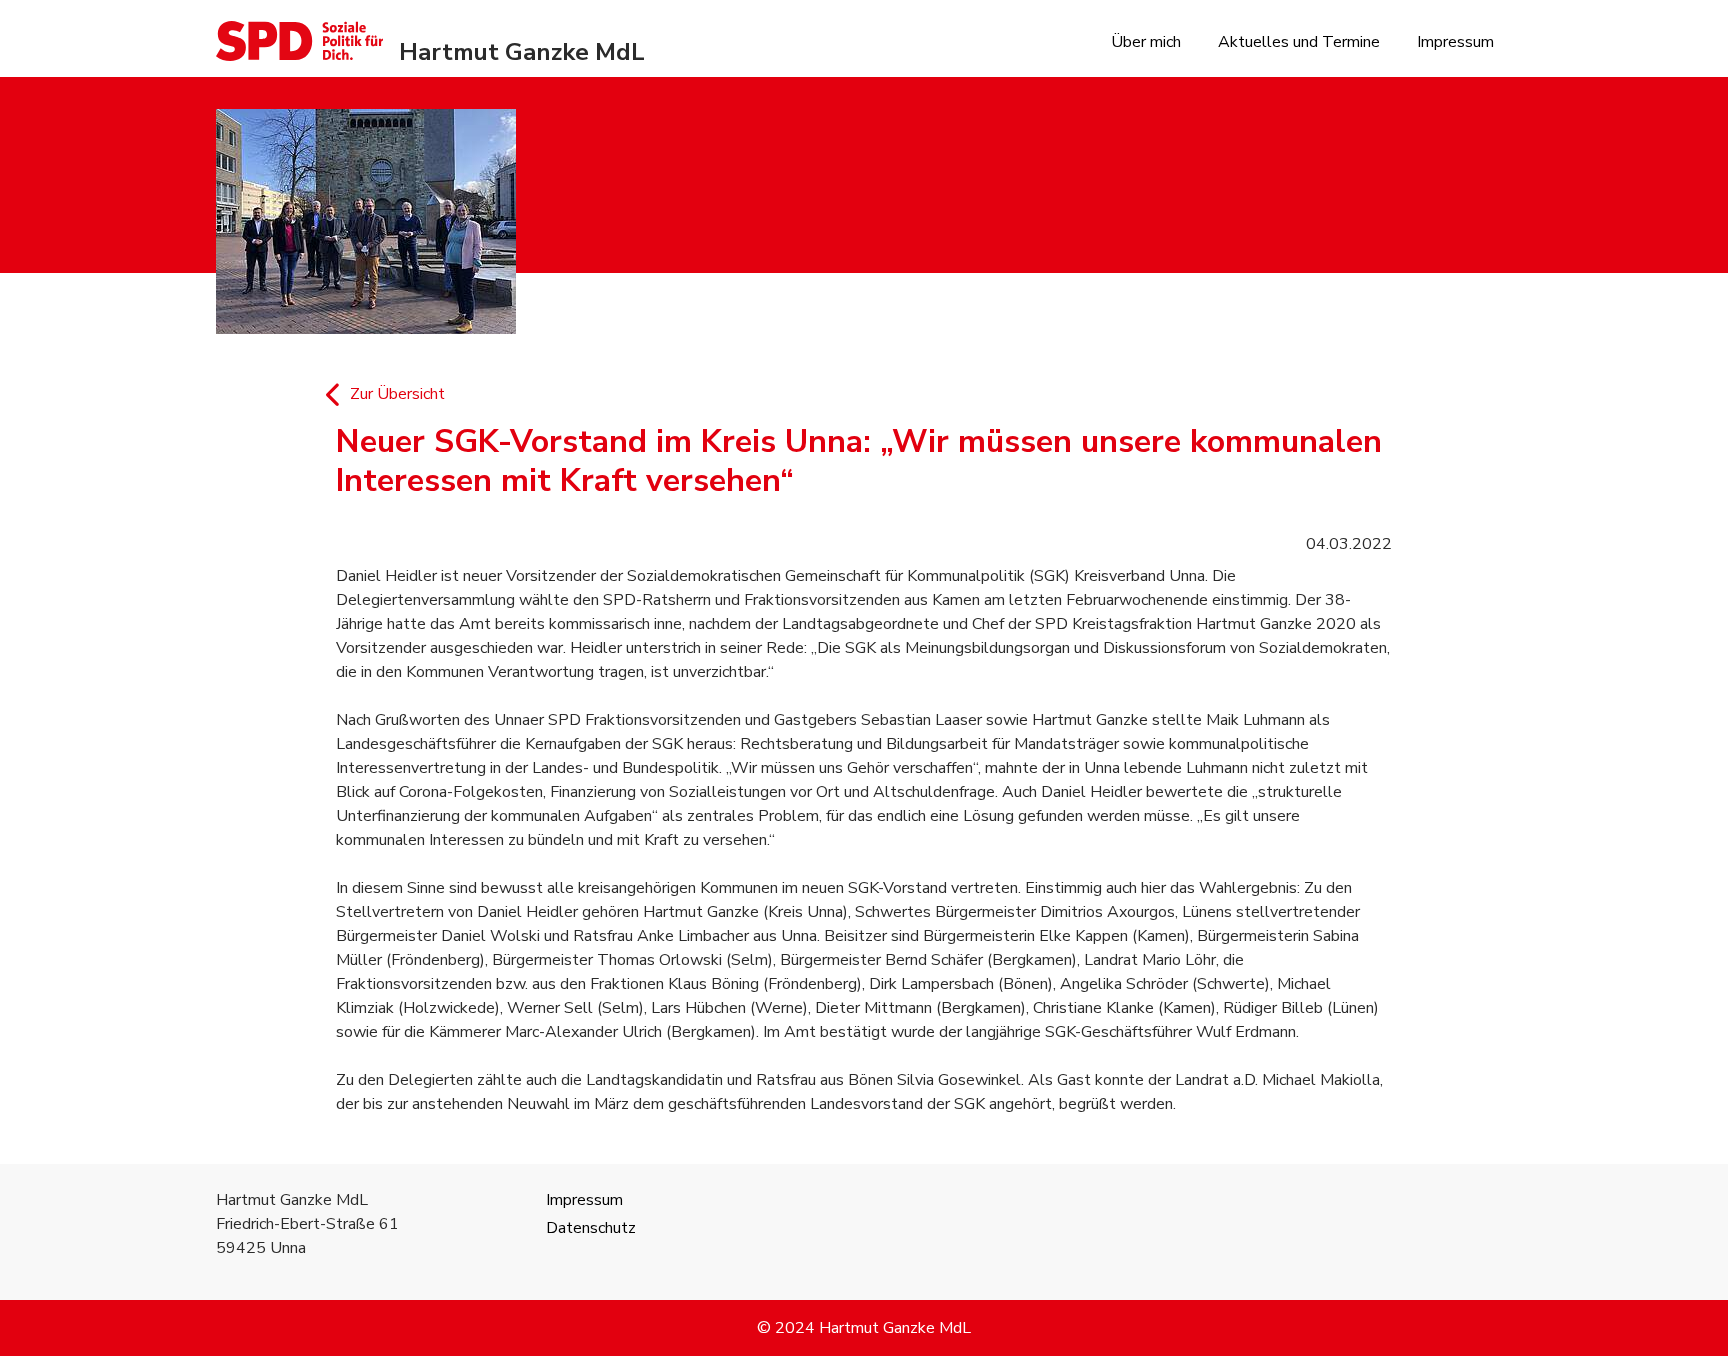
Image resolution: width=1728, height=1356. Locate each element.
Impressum (1455, 42)
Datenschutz (591, 1228)
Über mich (1146, 42)
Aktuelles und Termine (1299, 42)
